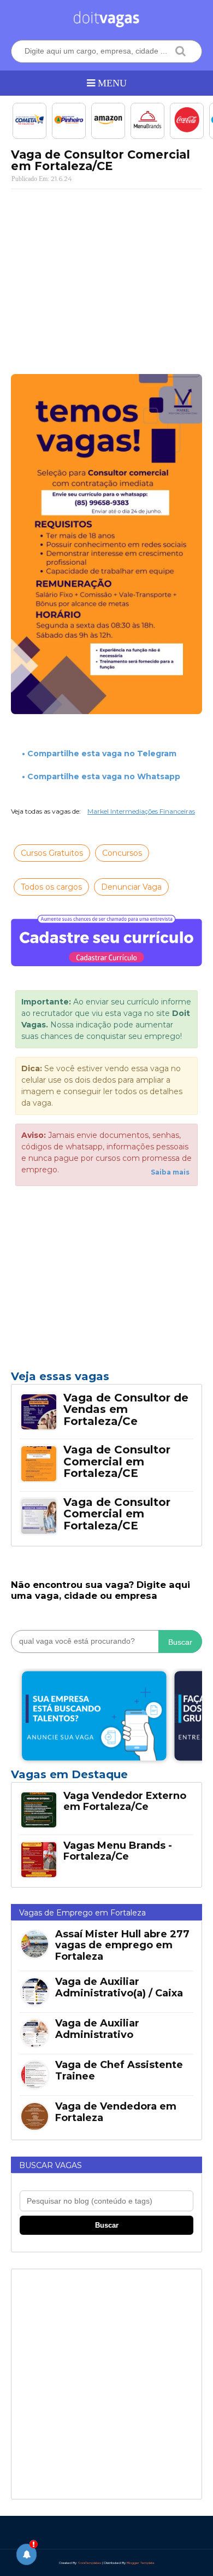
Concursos (122, 853)
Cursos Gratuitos (52, 853)
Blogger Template (141, 2563)
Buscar (180, 1642)
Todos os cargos (51, 887)
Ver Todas (106, 1778)
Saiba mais (170, 1172)
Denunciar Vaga (131, 887)
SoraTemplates (89, 2563)
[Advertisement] (106, 277)
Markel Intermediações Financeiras (141, 811)
